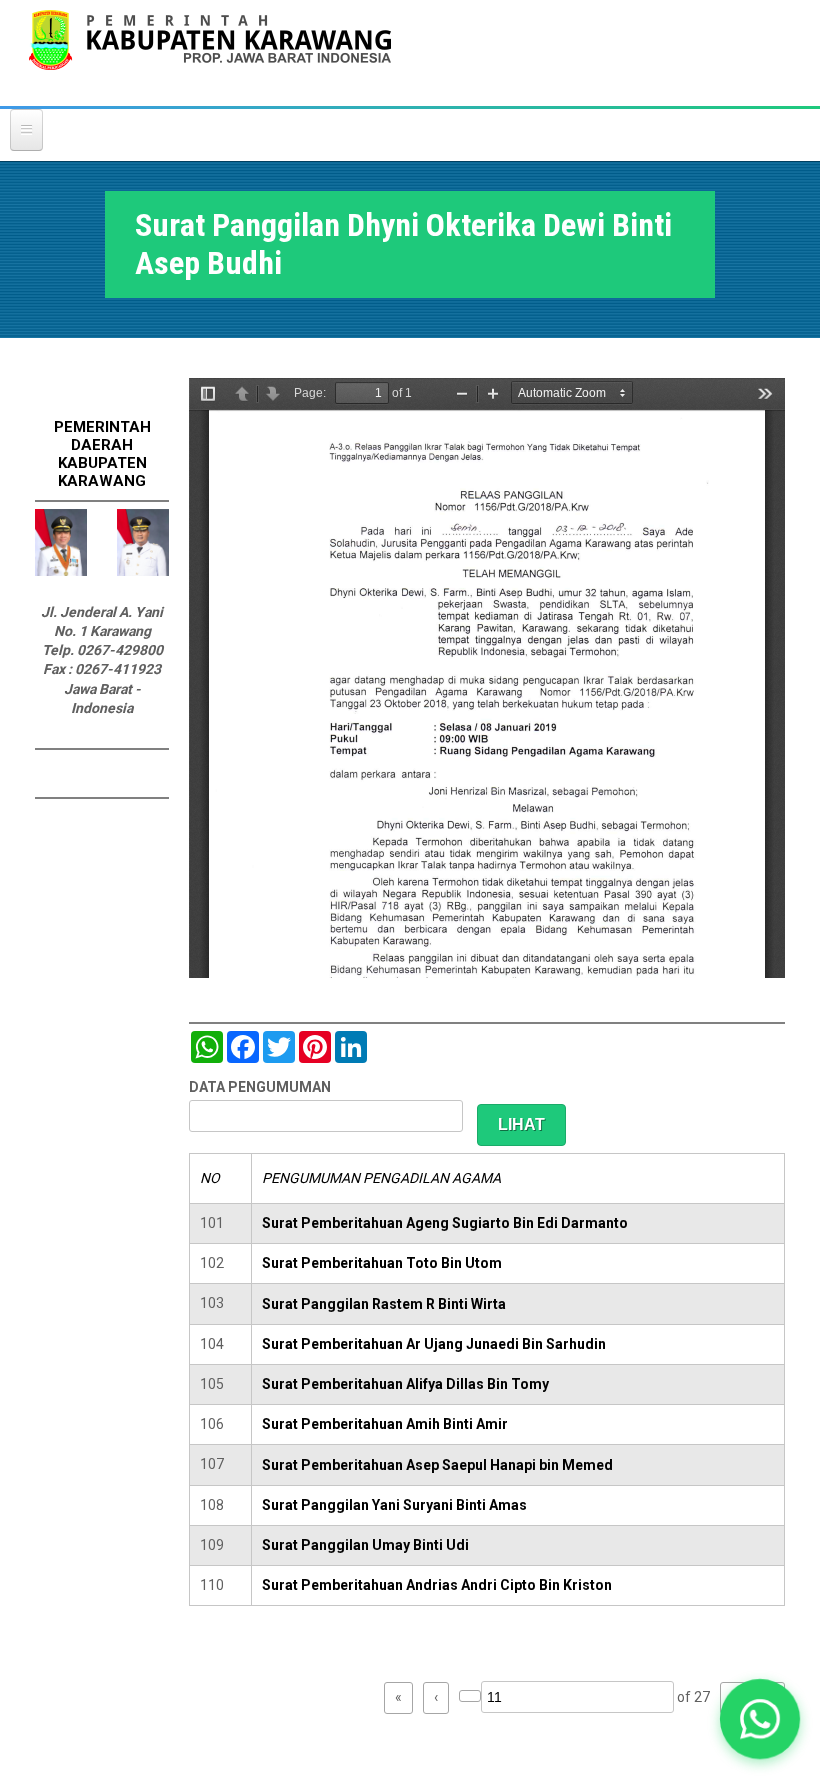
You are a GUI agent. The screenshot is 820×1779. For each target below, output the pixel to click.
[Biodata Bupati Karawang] (61, 571)
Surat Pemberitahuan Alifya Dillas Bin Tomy (405, 1384)
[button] (760, 1719)
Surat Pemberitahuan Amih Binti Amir (385, 1424)
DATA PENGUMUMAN (260, 1087)
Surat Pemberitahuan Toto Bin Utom (382, 1263)
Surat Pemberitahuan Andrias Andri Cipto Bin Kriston (437, 1585)
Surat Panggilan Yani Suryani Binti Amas (394, 1505)
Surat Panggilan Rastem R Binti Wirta (384, 1304)
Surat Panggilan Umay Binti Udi (365, 1545)
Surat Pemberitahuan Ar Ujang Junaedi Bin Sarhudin (434, 1344)
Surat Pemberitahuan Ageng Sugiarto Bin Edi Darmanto (445, 1223)
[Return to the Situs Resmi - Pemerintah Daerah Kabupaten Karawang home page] (210, 52)
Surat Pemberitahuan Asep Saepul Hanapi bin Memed (437, 1465)
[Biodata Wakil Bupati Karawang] (143, 571)
